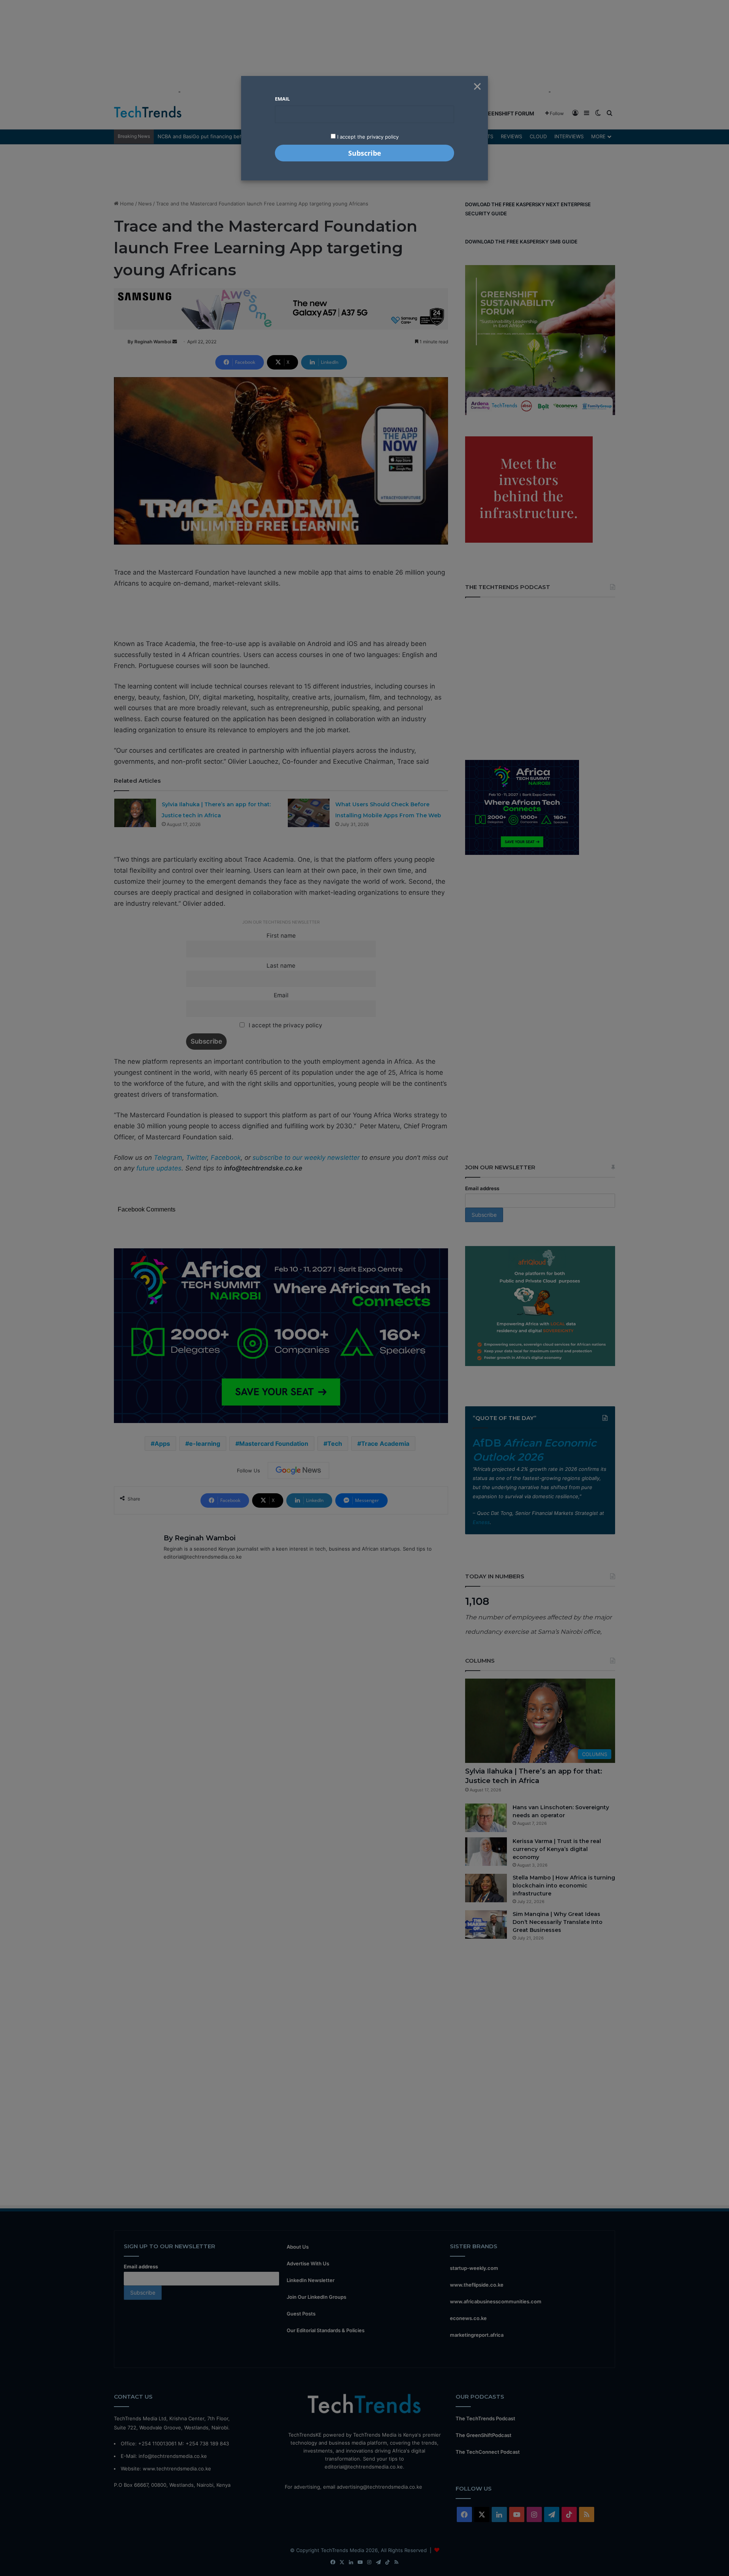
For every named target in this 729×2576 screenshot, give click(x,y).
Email (282, 99)
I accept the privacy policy (367, 137)
